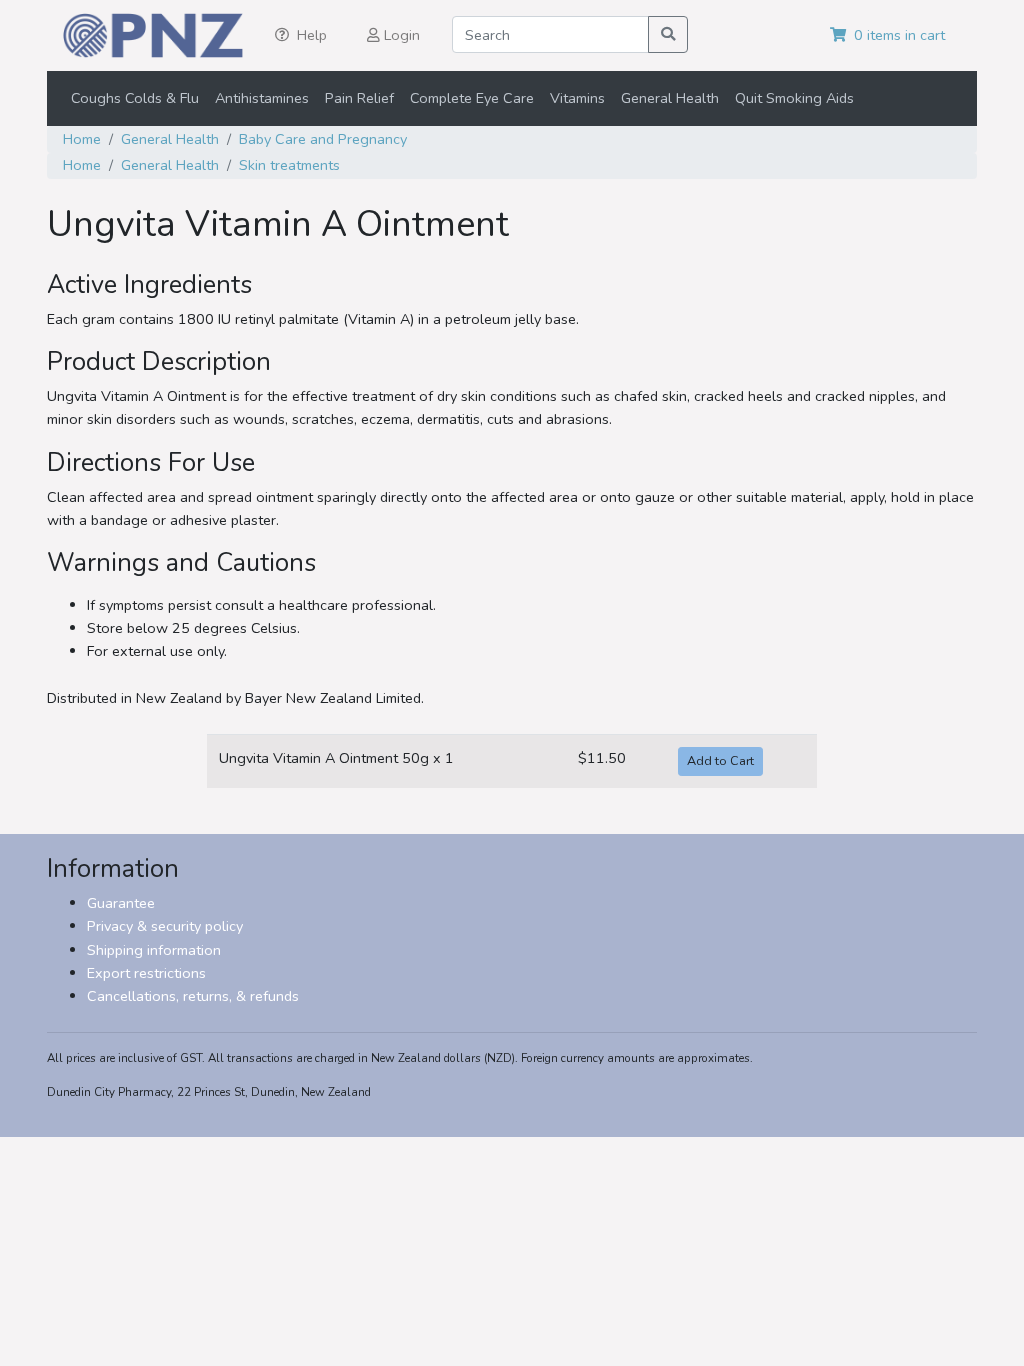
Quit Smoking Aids (794, 98)
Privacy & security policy (165, 926)
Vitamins (577, 98)
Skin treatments (289, 165)
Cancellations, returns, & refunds (193, 996)
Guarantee (121, 903)
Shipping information (154, 950)
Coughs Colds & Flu (135, 98)
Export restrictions (146, 973)
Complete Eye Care (472, 98)
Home (82, 139)
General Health (670, 98)
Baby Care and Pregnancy (323, 139)
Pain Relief (359, 98)
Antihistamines (262, 98)
